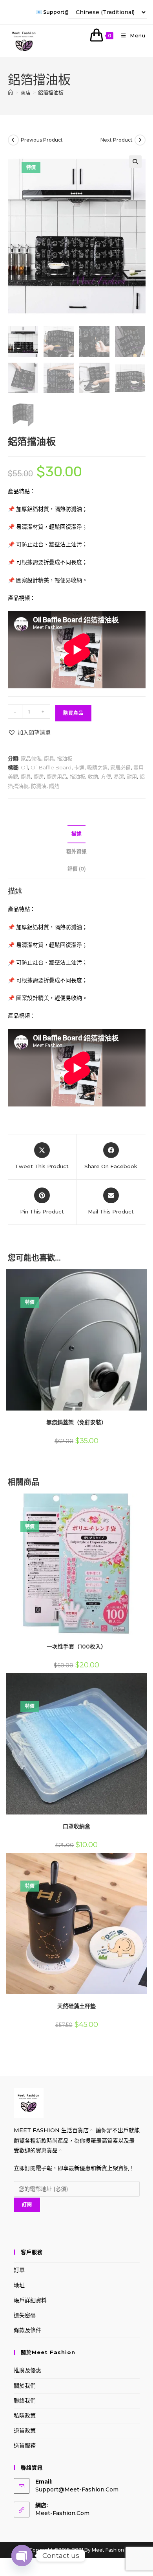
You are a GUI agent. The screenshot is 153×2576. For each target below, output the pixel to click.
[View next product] (140, 140)
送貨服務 (25, 2445)
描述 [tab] (76, 834)
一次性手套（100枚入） (76, 1647)
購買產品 (73, 713)
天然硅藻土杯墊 (76, 2006)
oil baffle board (51, 767)
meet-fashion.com (62, 2513)
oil (24, 767)
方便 (106, 776)
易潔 (119, 776)
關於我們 (25, 2386)
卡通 (79, 767)
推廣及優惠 (27, 2370)
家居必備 (120, 767)
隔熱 (54, 786)
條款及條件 (27, 2330)
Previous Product (42, 140)
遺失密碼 (25, 2315)
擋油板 (65, 758)
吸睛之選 (97, 767)
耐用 (132, 776)
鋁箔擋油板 (51, 92)
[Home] (10, 92)
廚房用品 (57, 776)
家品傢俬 (31, 758)
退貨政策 (25, 2430)
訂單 (19, 2270)
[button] (135, 162)
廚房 (39, 776)
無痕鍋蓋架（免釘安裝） (76, 1422)
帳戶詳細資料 (30, 2300)
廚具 (49, 758)
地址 (19, 2285)
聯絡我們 (25, 2401)
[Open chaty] (22, 2556)
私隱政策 (25, 2416)
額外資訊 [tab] (76, 851)
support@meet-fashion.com (77, 2489)
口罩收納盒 (76, 1826)
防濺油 (39, 786)
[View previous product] (13, 140)
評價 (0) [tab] (77, 869)
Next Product (117, 140)
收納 (93, 776)
